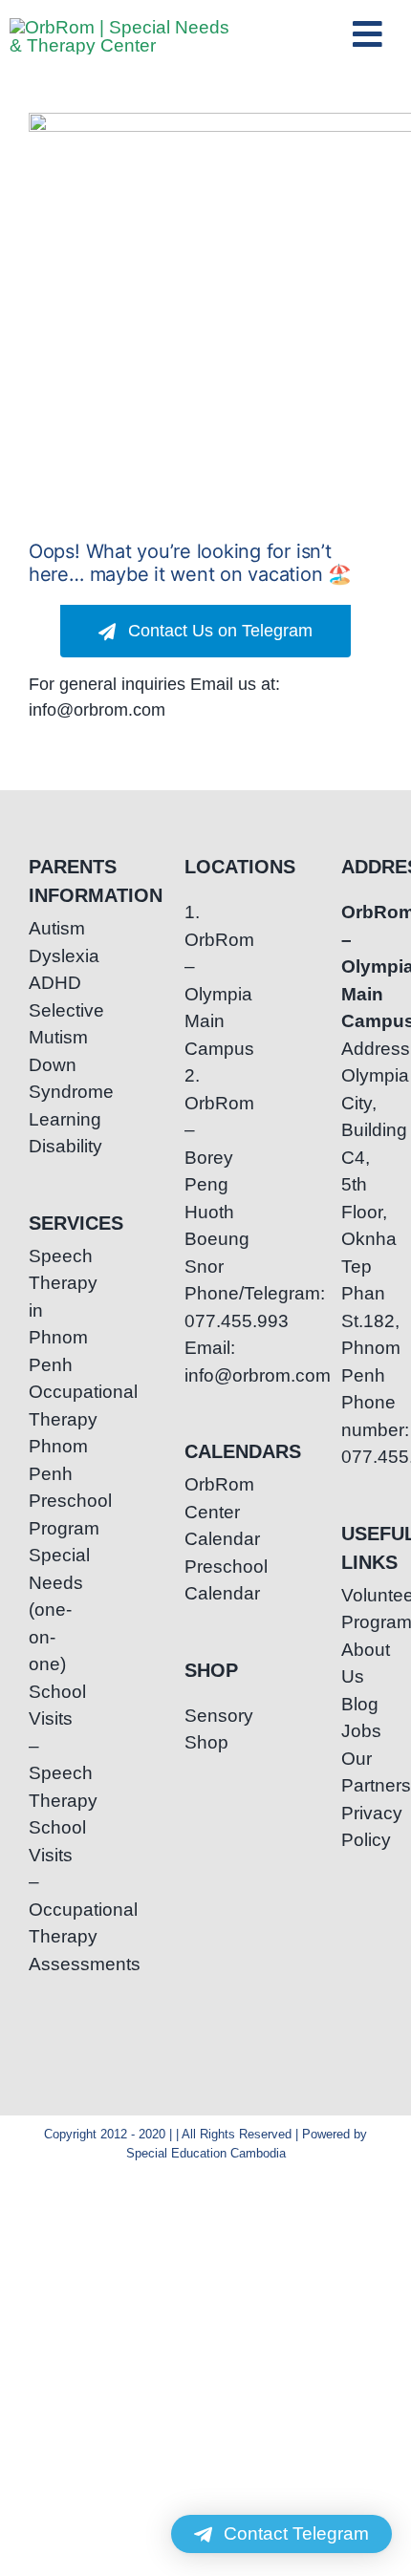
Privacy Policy (362, 1827)
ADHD (49, 983)
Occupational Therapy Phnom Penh (49, 1433)
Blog (360, 1704)
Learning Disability (49, 1133)
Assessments (49, 1964)
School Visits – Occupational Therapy (49, 1882)
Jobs (361, 1731)
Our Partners (362, 1772)
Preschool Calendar (205, 1580)
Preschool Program (49, 1514)
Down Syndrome (49, 1079)
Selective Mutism (49, 1024)
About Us (362, 1664)
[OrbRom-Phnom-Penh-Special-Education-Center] (119, 27)
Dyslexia (49, 956)
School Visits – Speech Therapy (49, 1746)
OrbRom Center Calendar (205, 1512)
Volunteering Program (362, 1609)
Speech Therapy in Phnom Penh (49, 1310)
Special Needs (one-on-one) (49, 1610)
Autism (49, 928)
